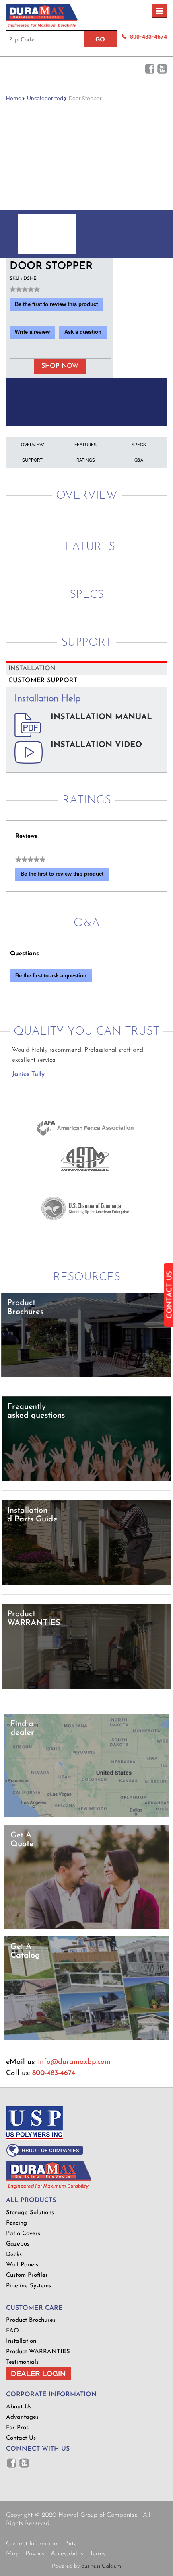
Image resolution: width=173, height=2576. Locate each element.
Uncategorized (45, 98)
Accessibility (67, 2554)
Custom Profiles (27, 2275)
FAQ (12, 2331)
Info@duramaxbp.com (74, 2062)
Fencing (16, 2223)
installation (32, 669)
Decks (14, 2255)
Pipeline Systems (29, 2286)
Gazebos (18, 2244)
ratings (86, 460)
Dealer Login (38, 2373)
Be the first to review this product (59, 306)
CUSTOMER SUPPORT (43, 681)
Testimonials (22, 2362)
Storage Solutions (30, 2213)
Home (14, 98)
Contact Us (21, 2438)
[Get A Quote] (87, 1927)
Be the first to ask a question (51, 976)
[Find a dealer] (87, 1816)
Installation (21, 2341)
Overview (33, 445)
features (85, 445)
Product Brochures (31, 2320)
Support (32, 460)
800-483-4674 (148, 37)
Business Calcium (101, 2566)
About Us (19, 2407)
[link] (25, 289)
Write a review (35, 334)
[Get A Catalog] (87, 2039)
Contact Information (33, 2544)
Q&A (139, 460)
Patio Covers (23, 2234)
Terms (98, 2554)
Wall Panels (22, 2265)
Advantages (22, 2417)
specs (139, 445)
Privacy (35, 2554)
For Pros (17, 2428)
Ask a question (83, 332)
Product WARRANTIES (38, 2352)
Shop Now (60, 366)
